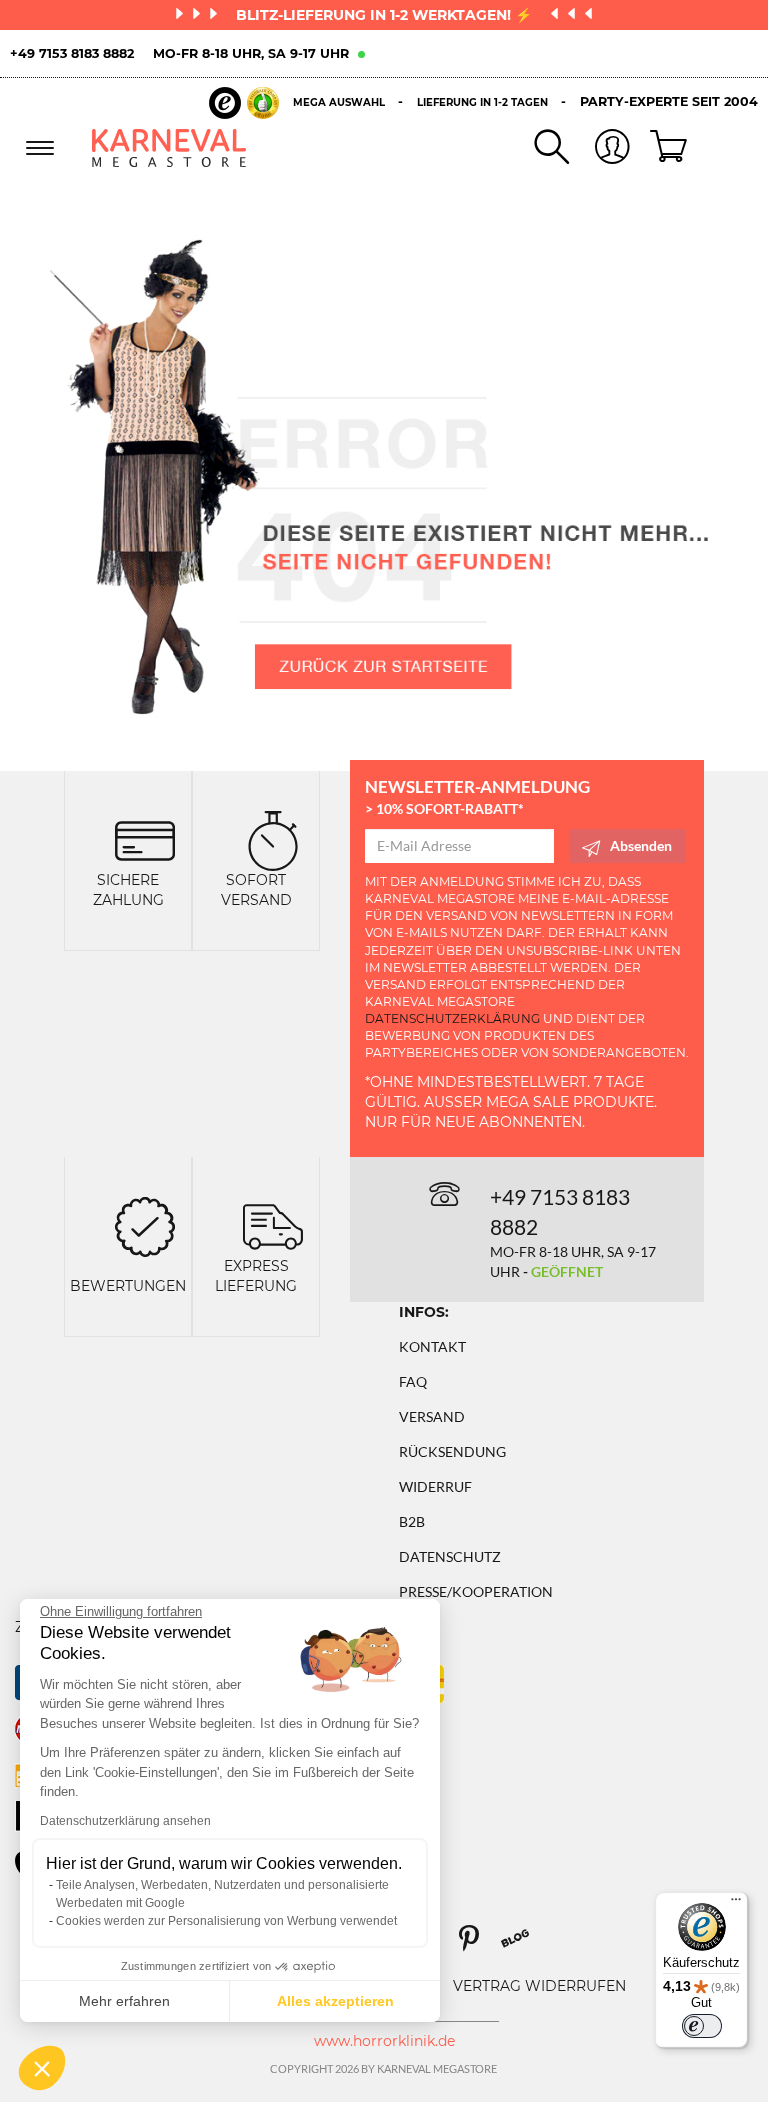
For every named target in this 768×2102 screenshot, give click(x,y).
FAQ (413, 1381)
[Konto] (600, 148)
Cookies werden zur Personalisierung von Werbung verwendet (226, 1921)
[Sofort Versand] (273, 838)
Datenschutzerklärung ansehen (125, 1821)
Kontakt (432, 1346)
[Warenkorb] (661, 148)
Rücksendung (452, 1451)
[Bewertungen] (145, 1224)
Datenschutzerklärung (452, 1018)
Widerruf (435, 1486)
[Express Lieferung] (273, 1224)
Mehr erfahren (124, 2001)
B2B (412, 1521)
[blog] (522, 1945)
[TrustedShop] (244, 103)
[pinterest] (478, 1945)
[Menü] (736, 1904)
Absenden (641, 845)
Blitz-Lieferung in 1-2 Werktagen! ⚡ (386, 15)
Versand (432, 1416)
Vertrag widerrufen (539, 1986)
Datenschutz (450, 1556)
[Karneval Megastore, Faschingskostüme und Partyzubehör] (169, 147)
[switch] (702, 2026)
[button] (42, 2068)
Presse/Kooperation (476, 1591)
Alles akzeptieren (335, 2001)
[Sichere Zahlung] (145, 838)
